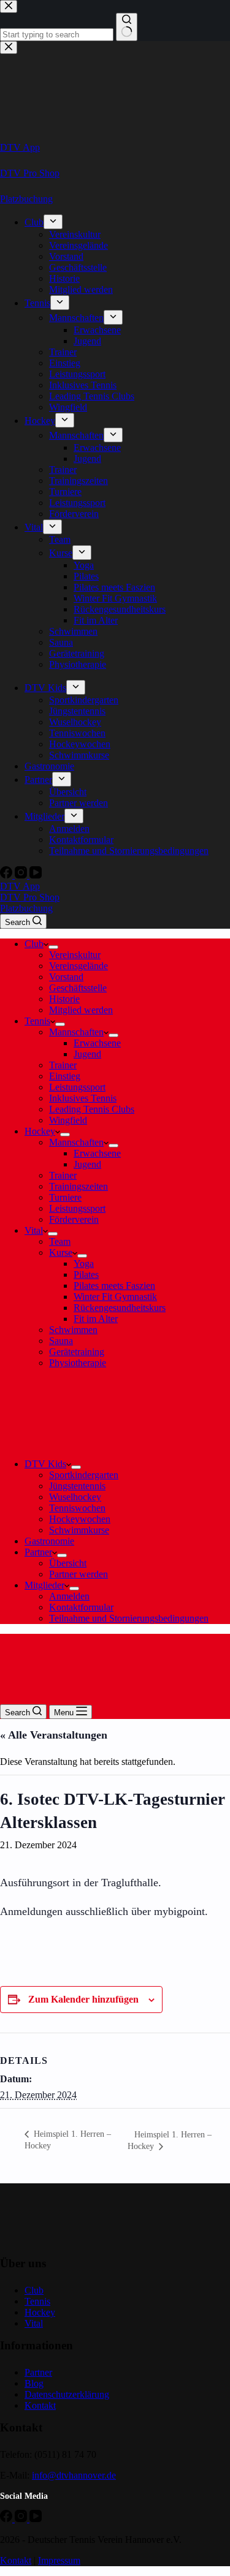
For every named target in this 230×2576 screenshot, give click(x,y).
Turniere (65, 1197)
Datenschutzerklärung (67, 2394)
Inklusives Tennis (83, 1098)
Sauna (61, 1341)
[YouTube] (36, 2519)
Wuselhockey (75, 1497)
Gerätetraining (77, 1352)
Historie (64, 999)
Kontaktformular (81, 1607)
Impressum (59, 2560)
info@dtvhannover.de (74, 2475)
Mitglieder (44, 1585)
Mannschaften (76, 1032)
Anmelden (69, 1596)
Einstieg (65, 1076)
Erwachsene (97, 1043)
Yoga (84, 1263)
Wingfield (68, 1120)
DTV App (20, 886)
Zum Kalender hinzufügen (83, 1999)
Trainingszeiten (79, 1186)
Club (34, 944)
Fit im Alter (96, 1319)
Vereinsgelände (79, 966)
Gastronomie (49, 1541)
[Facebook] (7, 2519)
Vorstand (66, 977)
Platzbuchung (26, 908)
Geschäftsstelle (78, 988)
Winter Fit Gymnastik (115, 1297)
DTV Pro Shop (30, 897)
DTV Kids (45, 1464)
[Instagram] (22, 2519)
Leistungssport (77, 1087)
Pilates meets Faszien (114, 1286)
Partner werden (79, 1574)
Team (60, 1241)
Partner (38, 1552)
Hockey (40, 1131)
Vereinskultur (75, 955)
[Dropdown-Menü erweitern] (53, 947)
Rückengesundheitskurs (120, 1308)
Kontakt (40, 2405)
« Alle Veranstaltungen (54, 1735)
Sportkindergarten (84, 1475)
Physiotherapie (78, 1363)
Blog (34, 2383)
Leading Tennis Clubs (92, 1109)
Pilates (86, 1275)
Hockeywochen (80, 1519)
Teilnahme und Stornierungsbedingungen (129, 1618)
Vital (34, 1230)
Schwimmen (73, 1330)
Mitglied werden (81, 1010)
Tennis (37, 1021)
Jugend (87, 1054)
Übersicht (68, 1563)
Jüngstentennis (77, 1486)
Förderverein (74, 1219)
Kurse (61, 1252)
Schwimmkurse (79, 1530)
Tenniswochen (77, 1508)
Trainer (63, 1065)
